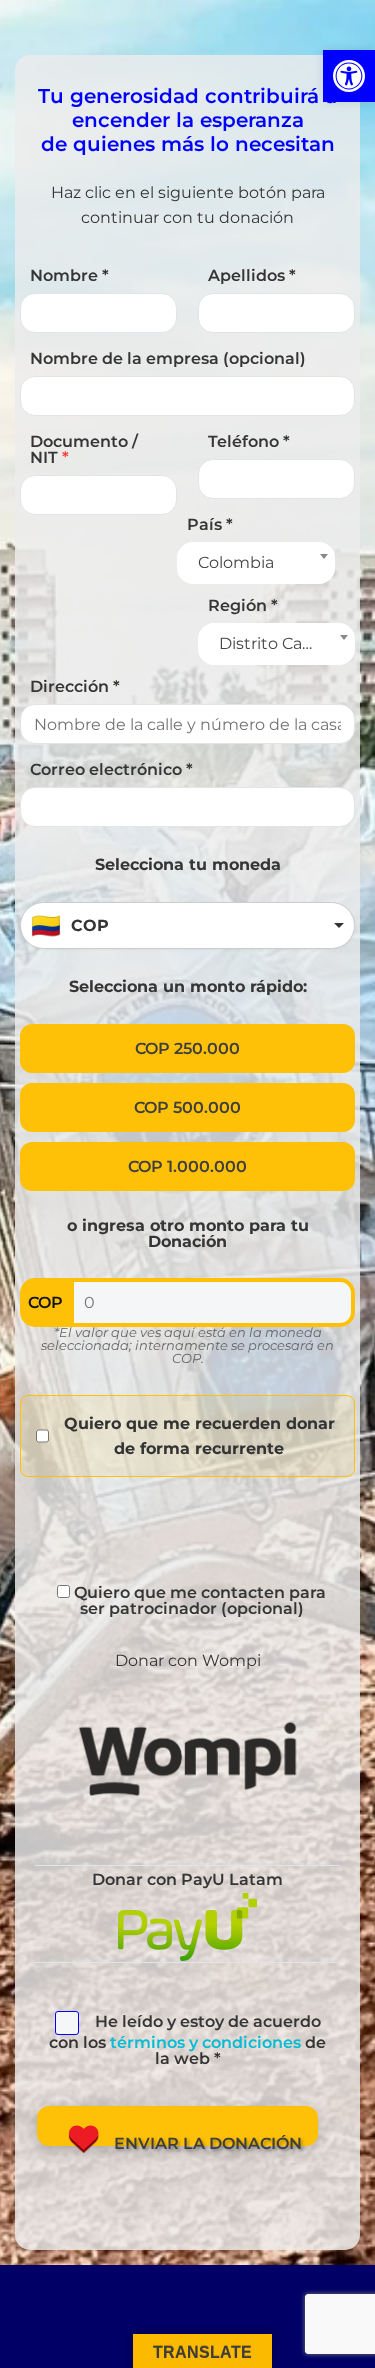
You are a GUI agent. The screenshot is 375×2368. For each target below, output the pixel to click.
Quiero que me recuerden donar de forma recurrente (199, 1436)
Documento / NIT (84, 449)
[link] (349, 76)
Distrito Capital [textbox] (278, 643)
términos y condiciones (205, 2042)
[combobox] (255, 563)
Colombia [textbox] (236, 562)
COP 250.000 (187, 1048)
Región (243, 605)
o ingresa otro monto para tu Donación (188, 1233)
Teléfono (249, 441)
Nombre (69, 275)
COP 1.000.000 (187, 1166)
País (210, 524)
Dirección (75, 686)
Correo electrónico (111, 769)
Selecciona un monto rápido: (188, 986)
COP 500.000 (187, 1107)
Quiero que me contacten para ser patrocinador (198, 1600)
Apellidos (252, 275)
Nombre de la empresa (168, 358)
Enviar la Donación (208, 2140)
